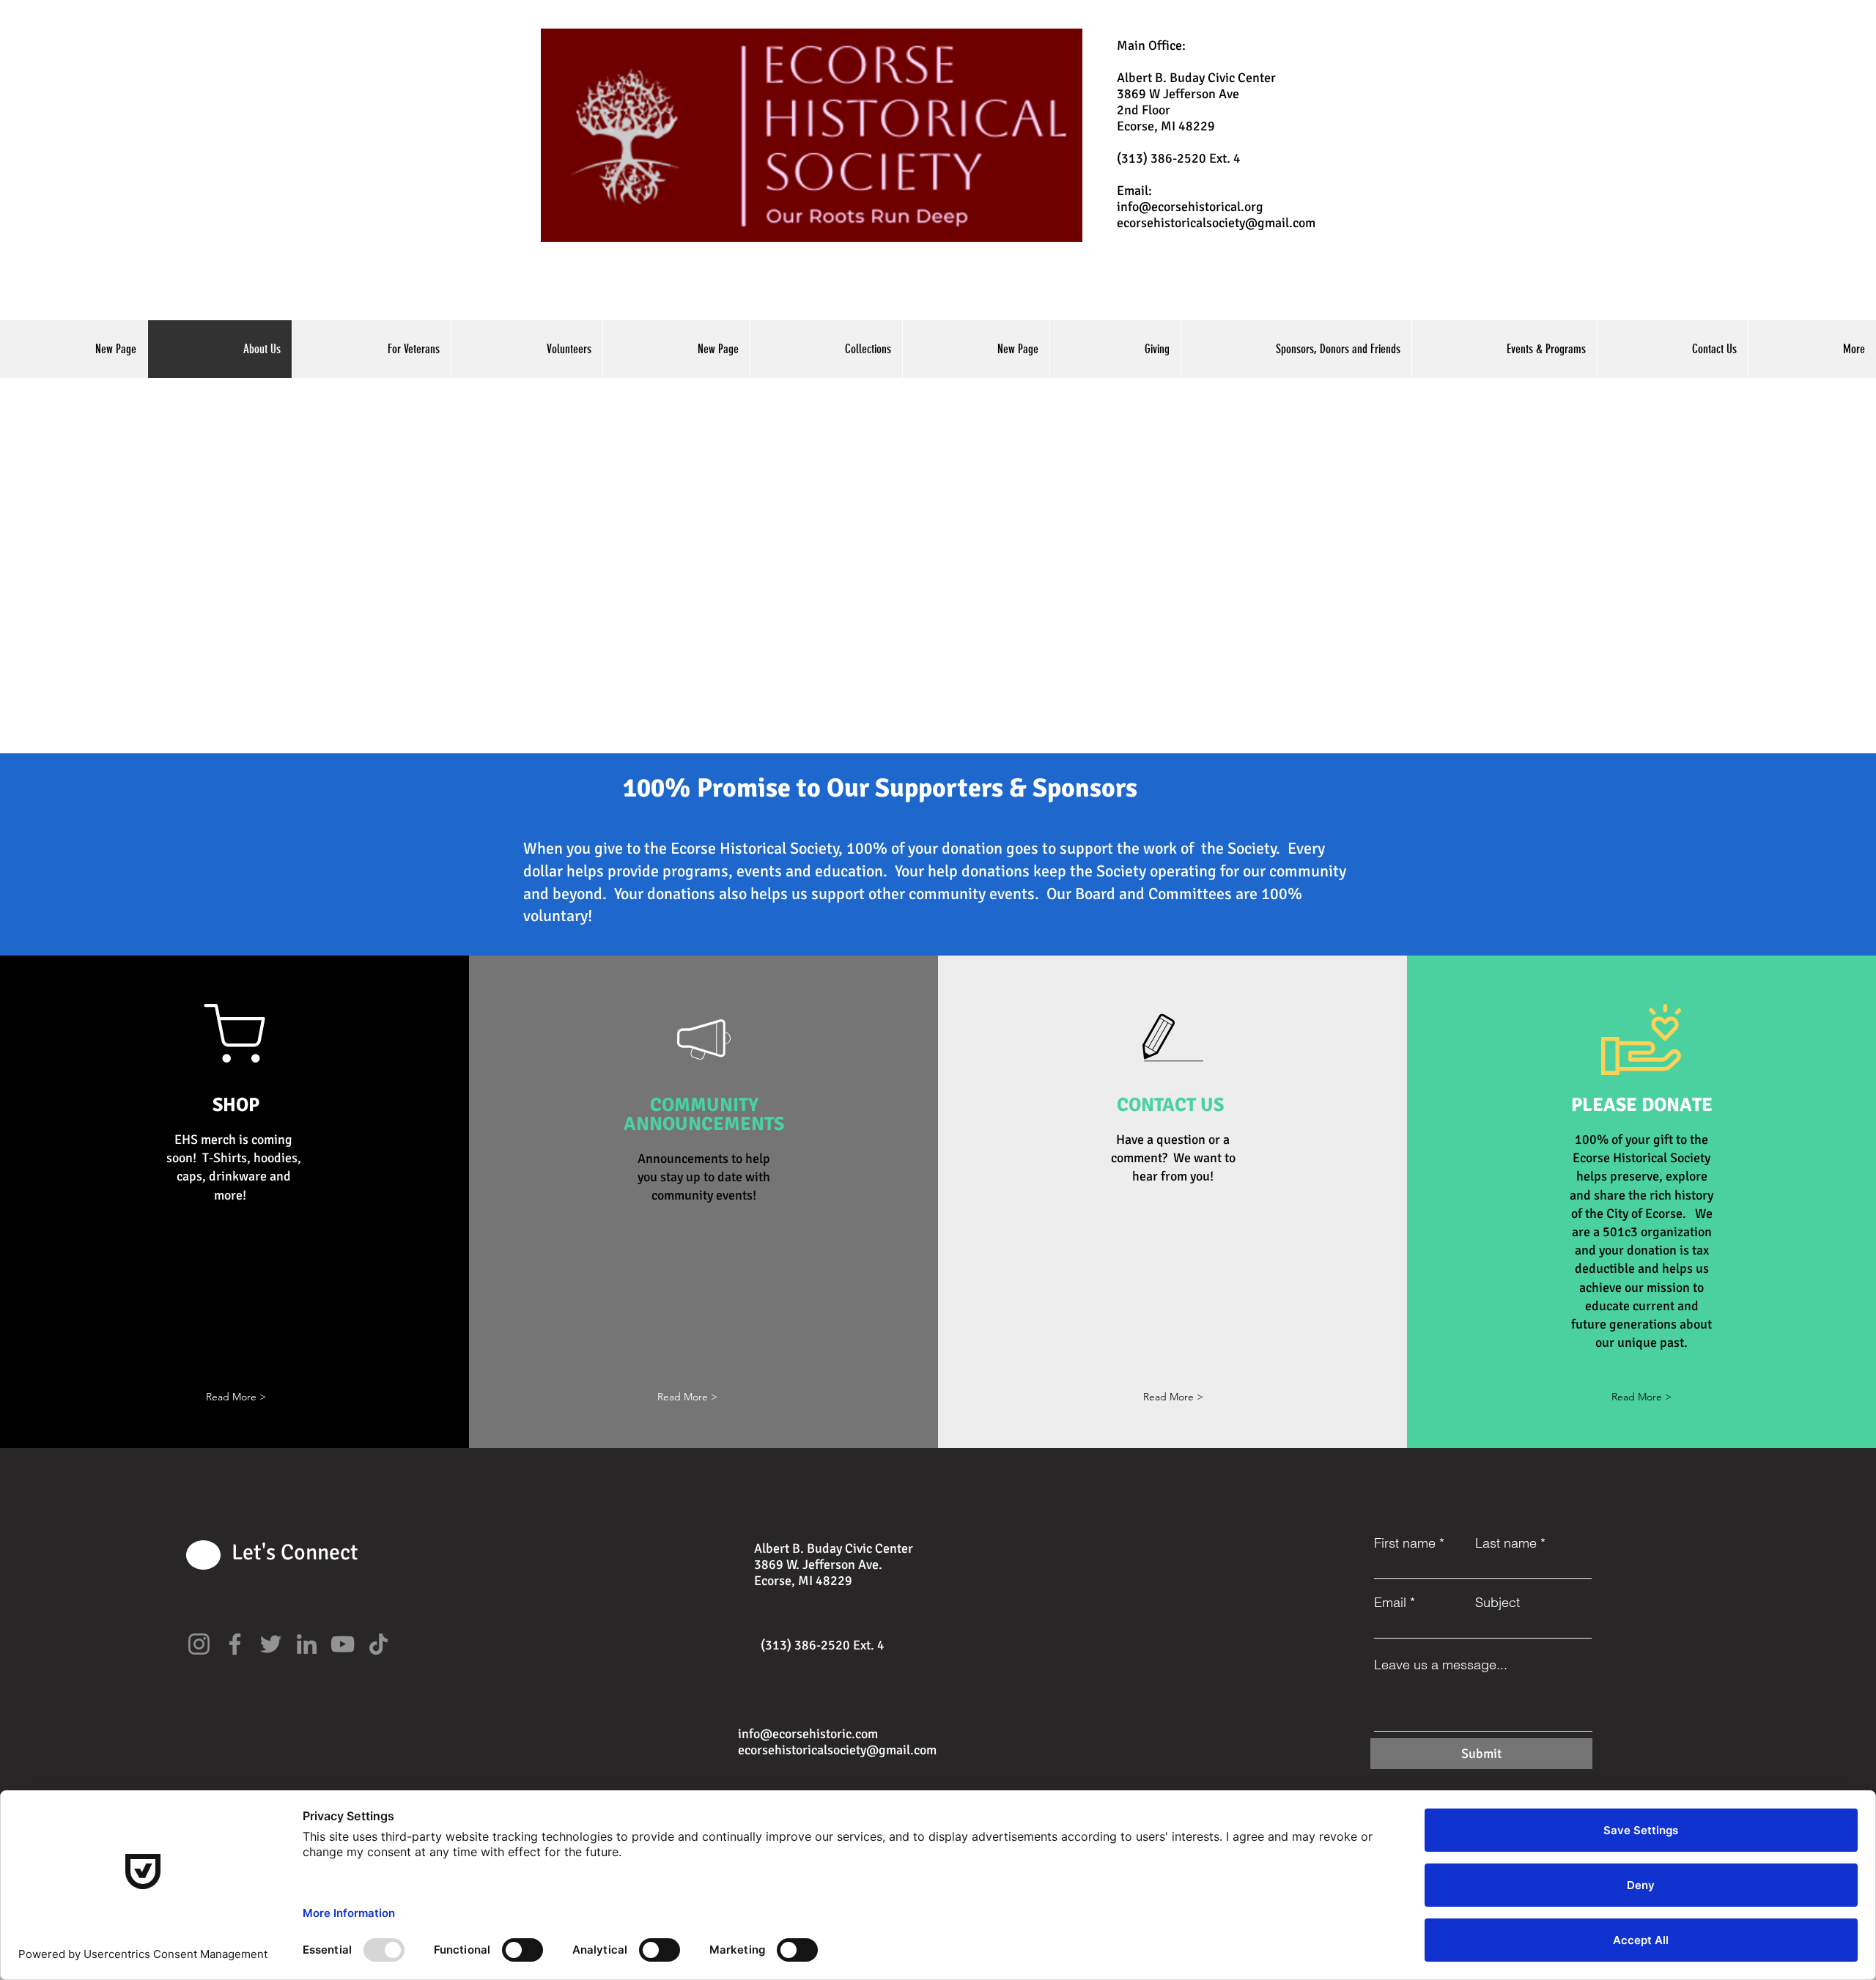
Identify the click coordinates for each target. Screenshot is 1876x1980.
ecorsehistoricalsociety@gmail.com (1216, 223)
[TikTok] (378, 1644)
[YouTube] (343, 1644)
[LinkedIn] (307, 1644)
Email (1390, 1603)
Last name (1506, 1543)
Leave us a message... (1441, 1665)
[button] (236, 1397)
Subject (1498, 1603)
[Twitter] (271, 1644)
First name (1405, 1543)
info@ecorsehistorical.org (1190, 207)
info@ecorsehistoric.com (808, 1734)
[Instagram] (199, 1644)
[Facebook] (235, 1644)
